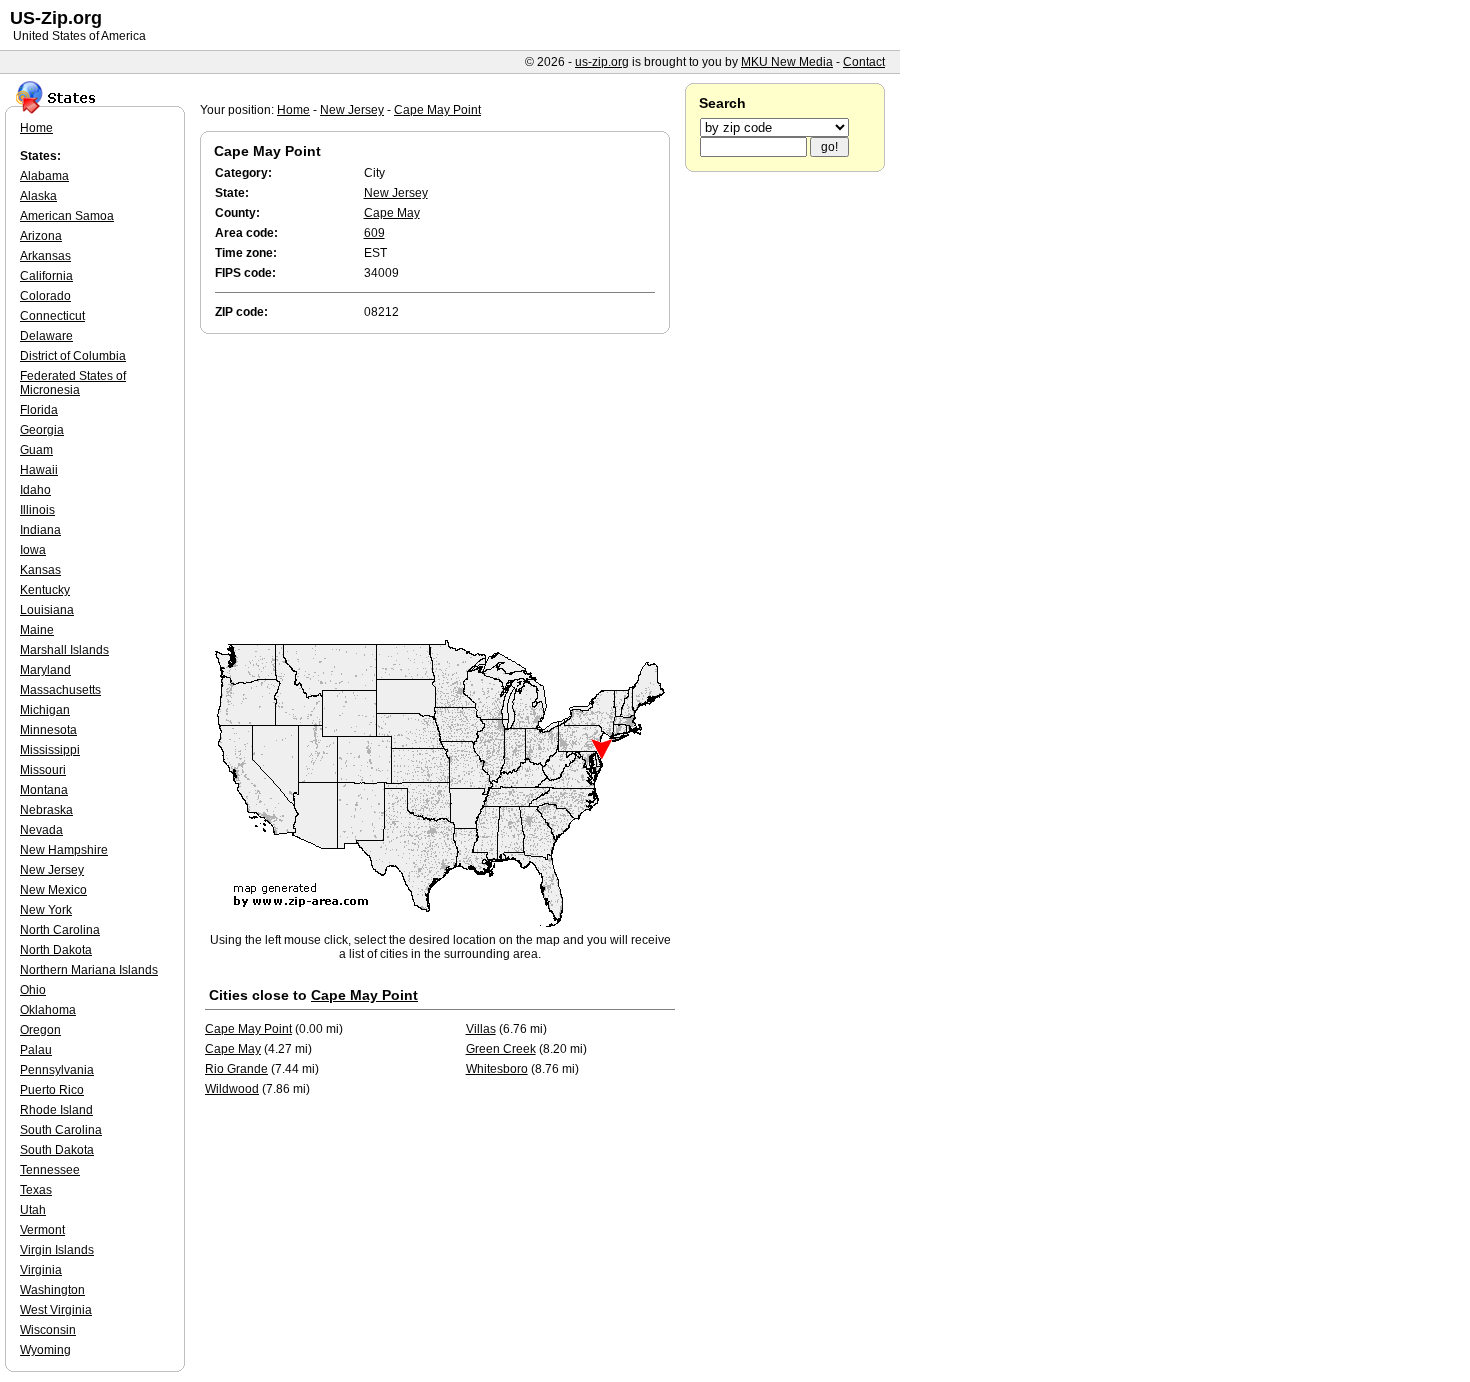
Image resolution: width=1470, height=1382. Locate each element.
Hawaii (39, 470)
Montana (44, 790)
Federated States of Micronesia (73, 383)
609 (374, 233)
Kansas (40, 570)
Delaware (46, 336)
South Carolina (61, 1130)
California (46, 276)
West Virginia (56, 1310)
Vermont (42, 1230)
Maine (37, 630)
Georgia (42, 430)
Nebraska (46, 810)
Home (293, 110)
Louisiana (47, 610)
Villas (481, 1029)
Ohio (33, 990)
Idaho (35, 490)
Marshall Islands (64, 650)
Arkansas (45, 256)
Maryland (45, 670)
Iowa (33, 550)
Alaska (38, 196)
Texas (36, 1190)
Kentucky (45, 590)
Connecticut (52, 316)
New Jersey (352, 110)
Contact (864, 62)
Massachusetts (60, 690)
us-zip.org (602, 62)
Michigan (45, 710)
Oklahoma (48, 1010)
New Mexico (53, 890)
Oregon (40, 1030)
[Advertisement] (440, 488)
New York (46, 910)
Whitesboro (497, 1069)
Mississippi (50, 750)
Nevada (41, 830)
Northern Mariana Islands (89, 970)
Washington (52, 1290)
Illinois (37, 510)
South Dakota (57, 1150)
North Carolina (60, 930)
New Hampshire (64, 850)
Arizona (41, 236)
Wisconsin (48, 1330)
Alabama (44, 176)
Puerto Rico (52, 1090)
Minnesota (48, 730)
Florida (39, 410)
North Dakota (56, 950)
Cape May (392, 213)
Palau (36, 1050)
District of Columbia (73, 356)
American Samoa (67, 216)
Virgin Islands (57, 1250)
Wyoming (45, 1350)
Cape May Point (437, 110)
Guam (36, 450)
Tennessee (50, 1170)
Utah (33, 1210)
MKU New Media (787, 62)
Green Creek (501, 1049)
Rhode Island (56, 1110)
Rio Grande (236, 1069)
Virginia (41, 1270)
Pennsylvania (57, 1070)
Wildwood (232, 1089)
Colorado (45, 296)
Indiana (40, 530)
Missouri (43, 770)
